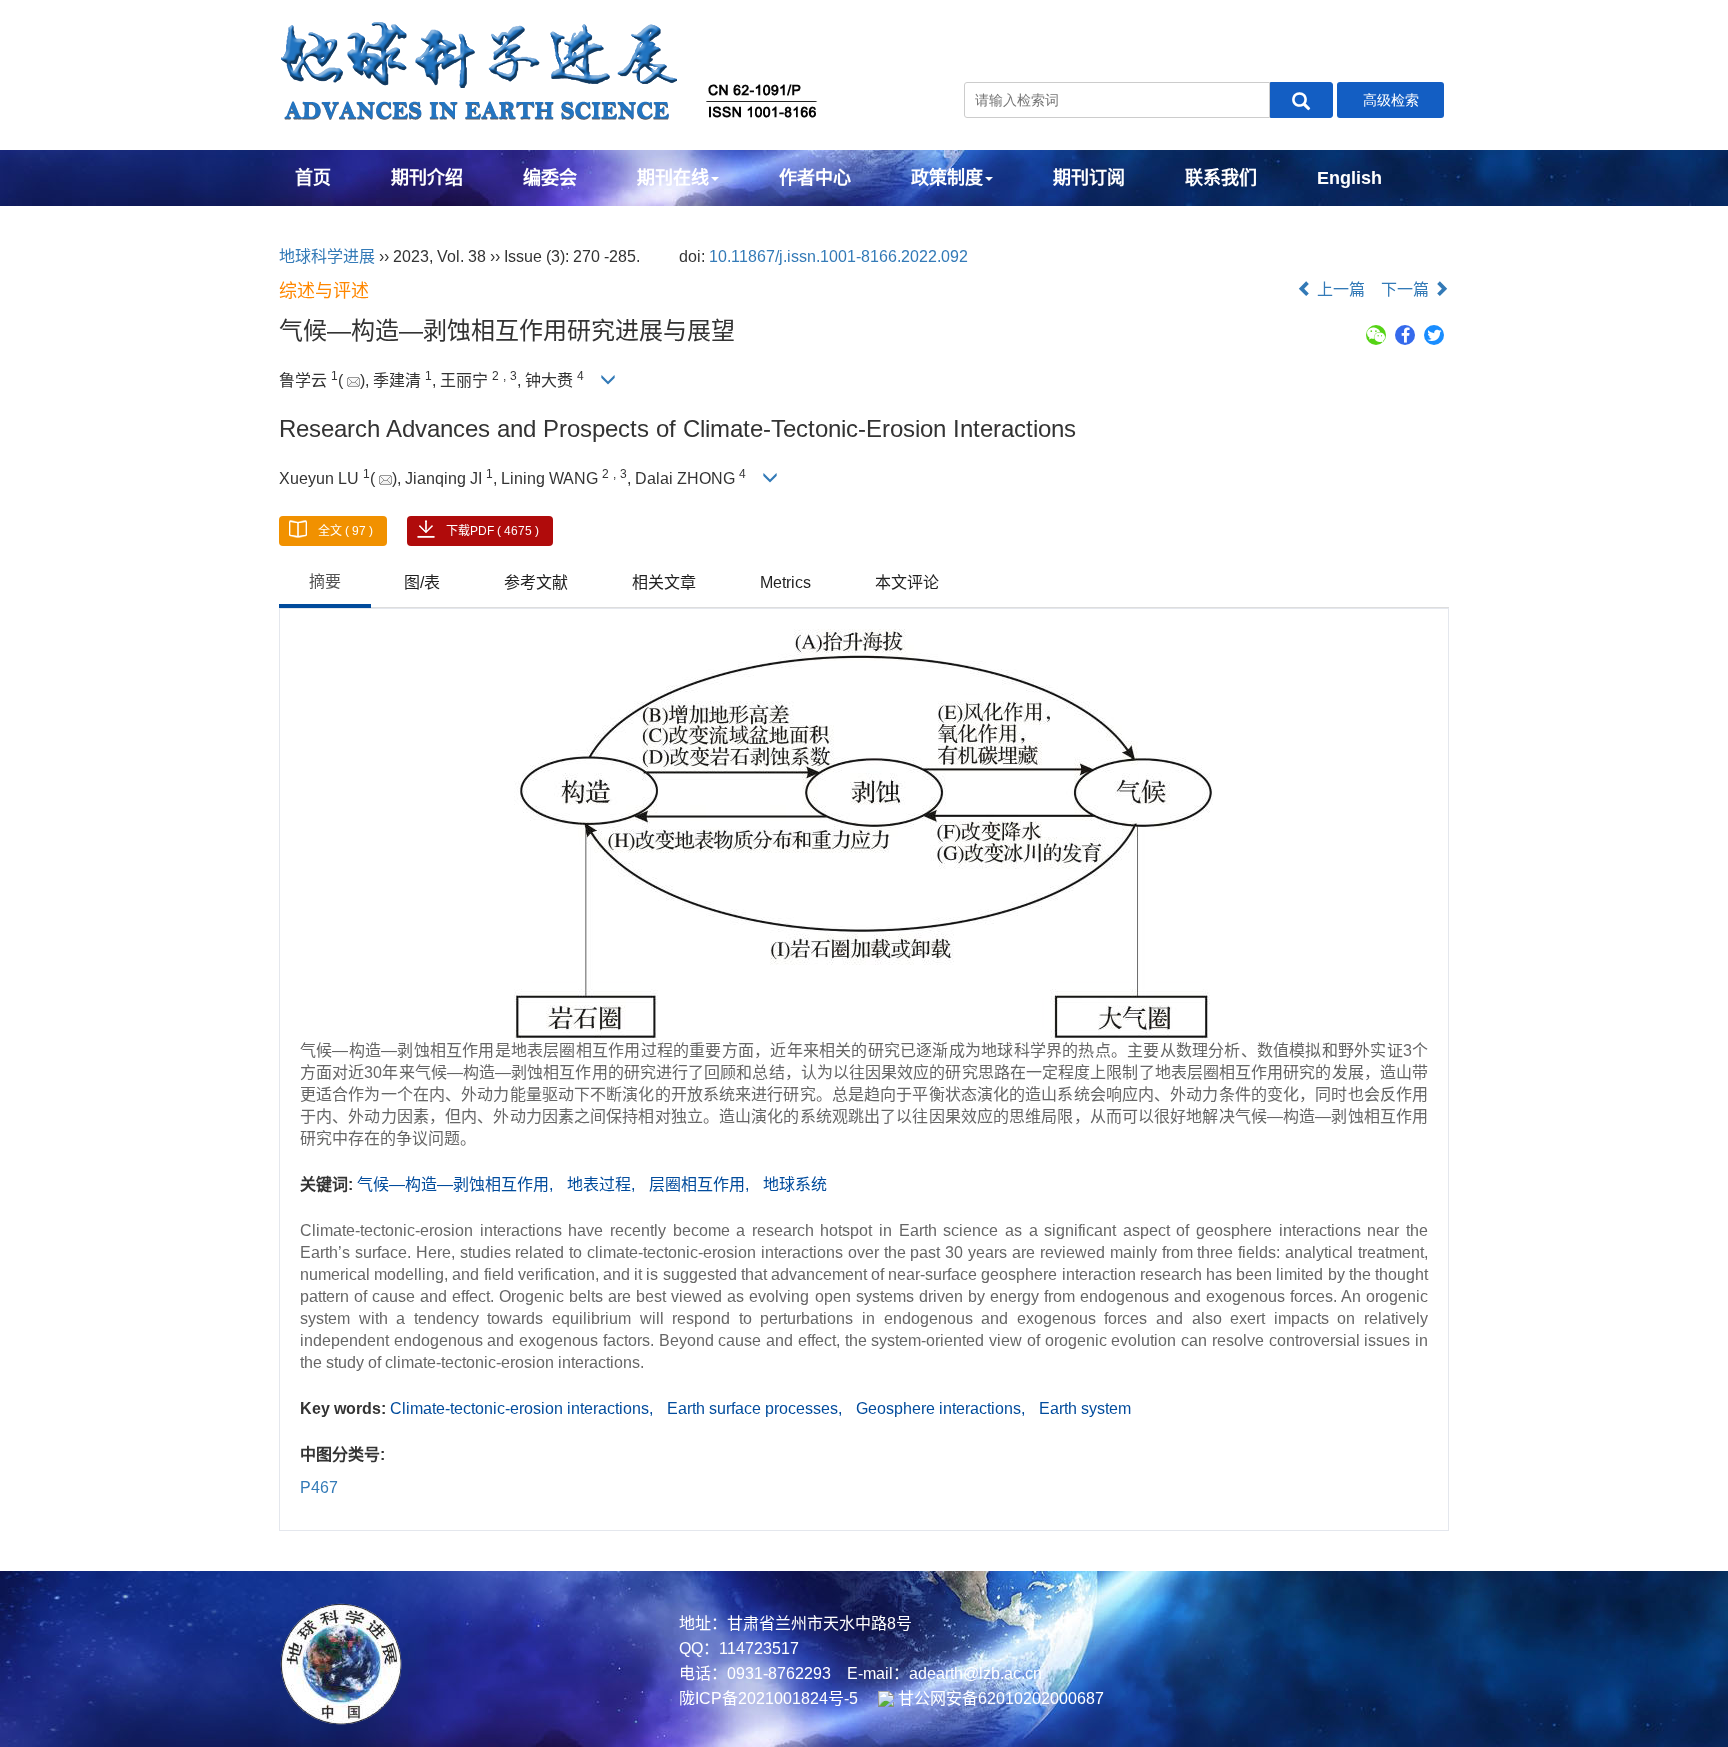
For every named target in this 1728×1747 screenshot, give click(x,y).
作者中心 (815, 178)
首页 (313, 178)
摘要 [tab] (325, 581)
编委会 (550, 178)
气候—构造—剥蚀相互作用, (457, 1184)
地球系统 (795, 1184)
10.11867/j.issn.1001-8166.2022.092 (838, 256)
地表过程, (603, 1184)
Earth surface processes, (756, 1408)
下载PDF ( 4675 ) (492, 531)
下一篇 (1407, 289)
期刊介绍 (427, 178)
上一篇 (1339, 289)
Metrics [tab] (785, 582)
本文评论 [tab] (907, 582)
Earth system (1085, 1408)
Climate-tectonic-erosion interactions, (523, 1408)
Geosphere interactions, (942, 1408)
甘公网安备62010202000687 (999, 1698)
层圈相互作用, (701, 1184)
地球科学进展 (327, 256)
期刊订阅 (1089, 178)
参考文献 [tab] (536, 582)
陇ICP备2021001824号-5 (768, 1698)
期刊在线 (673, 178)
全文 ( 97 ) (345, 531)
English (1349, 178)
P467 (319, 1487)
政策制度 (947, 178)
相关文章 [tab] (664, 582)
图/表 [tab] (422, 582)
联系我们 (1221, 178)
